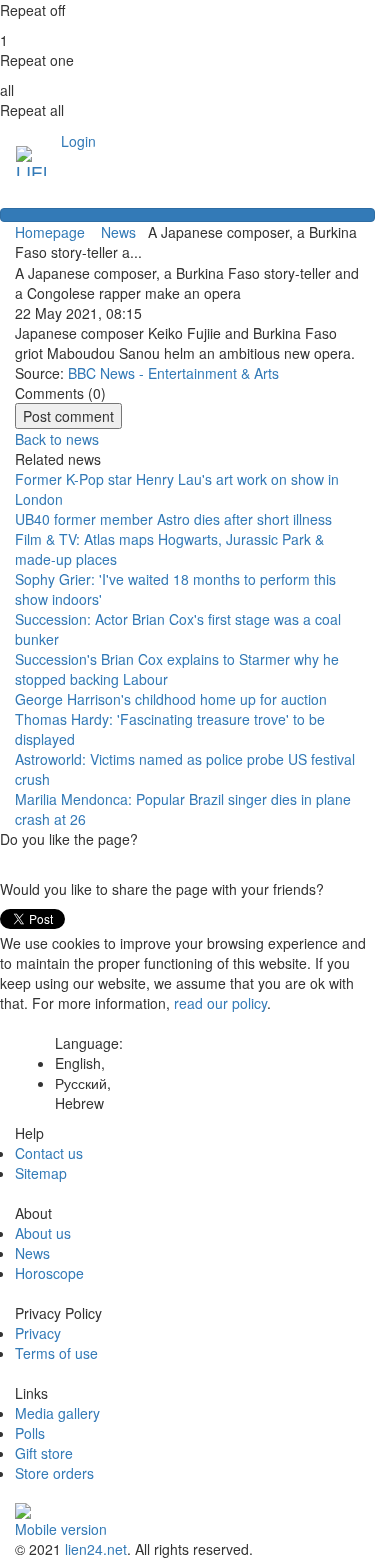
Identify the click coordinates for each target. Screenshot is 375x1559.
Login (78, 141)
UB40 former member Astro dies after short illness (173, 519)
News (120, 232)
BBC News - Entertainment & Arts (173, 373)
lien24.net (96, 1549)
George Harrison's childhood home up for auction (171, 699)
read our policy (220, 1003)
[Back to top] (187, 215)
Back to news (57, 439)
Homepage (50, 232)
